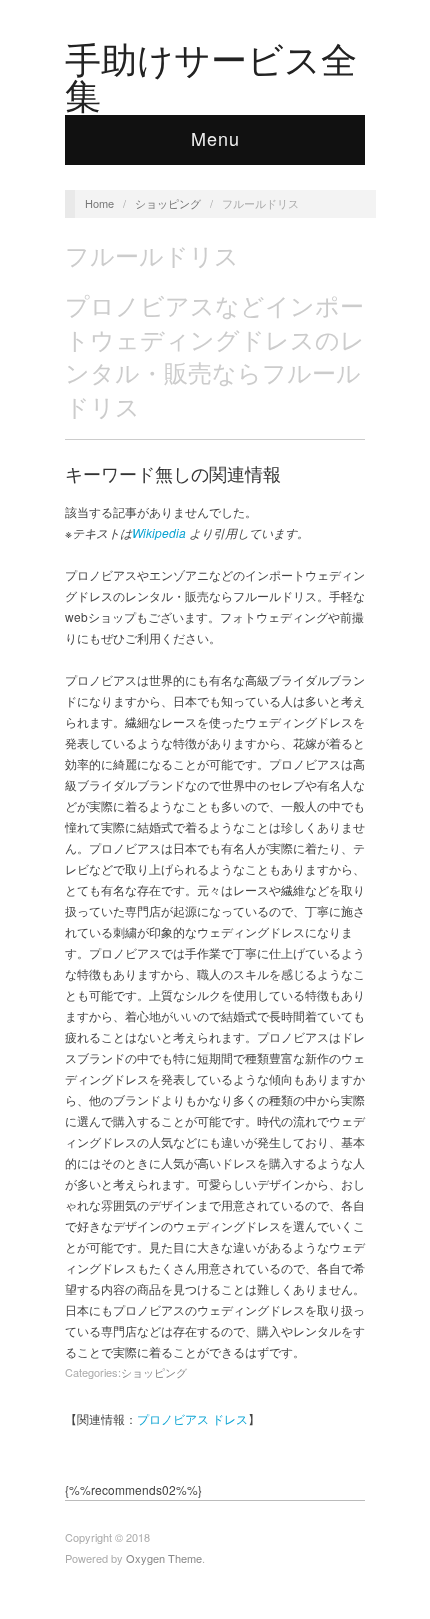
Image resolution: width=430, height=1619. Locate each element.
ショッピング (168, 203)
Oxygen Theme (164, 1558)
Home (99, 203)
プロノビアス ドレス (192, 1418)
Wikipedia (159, 532)
